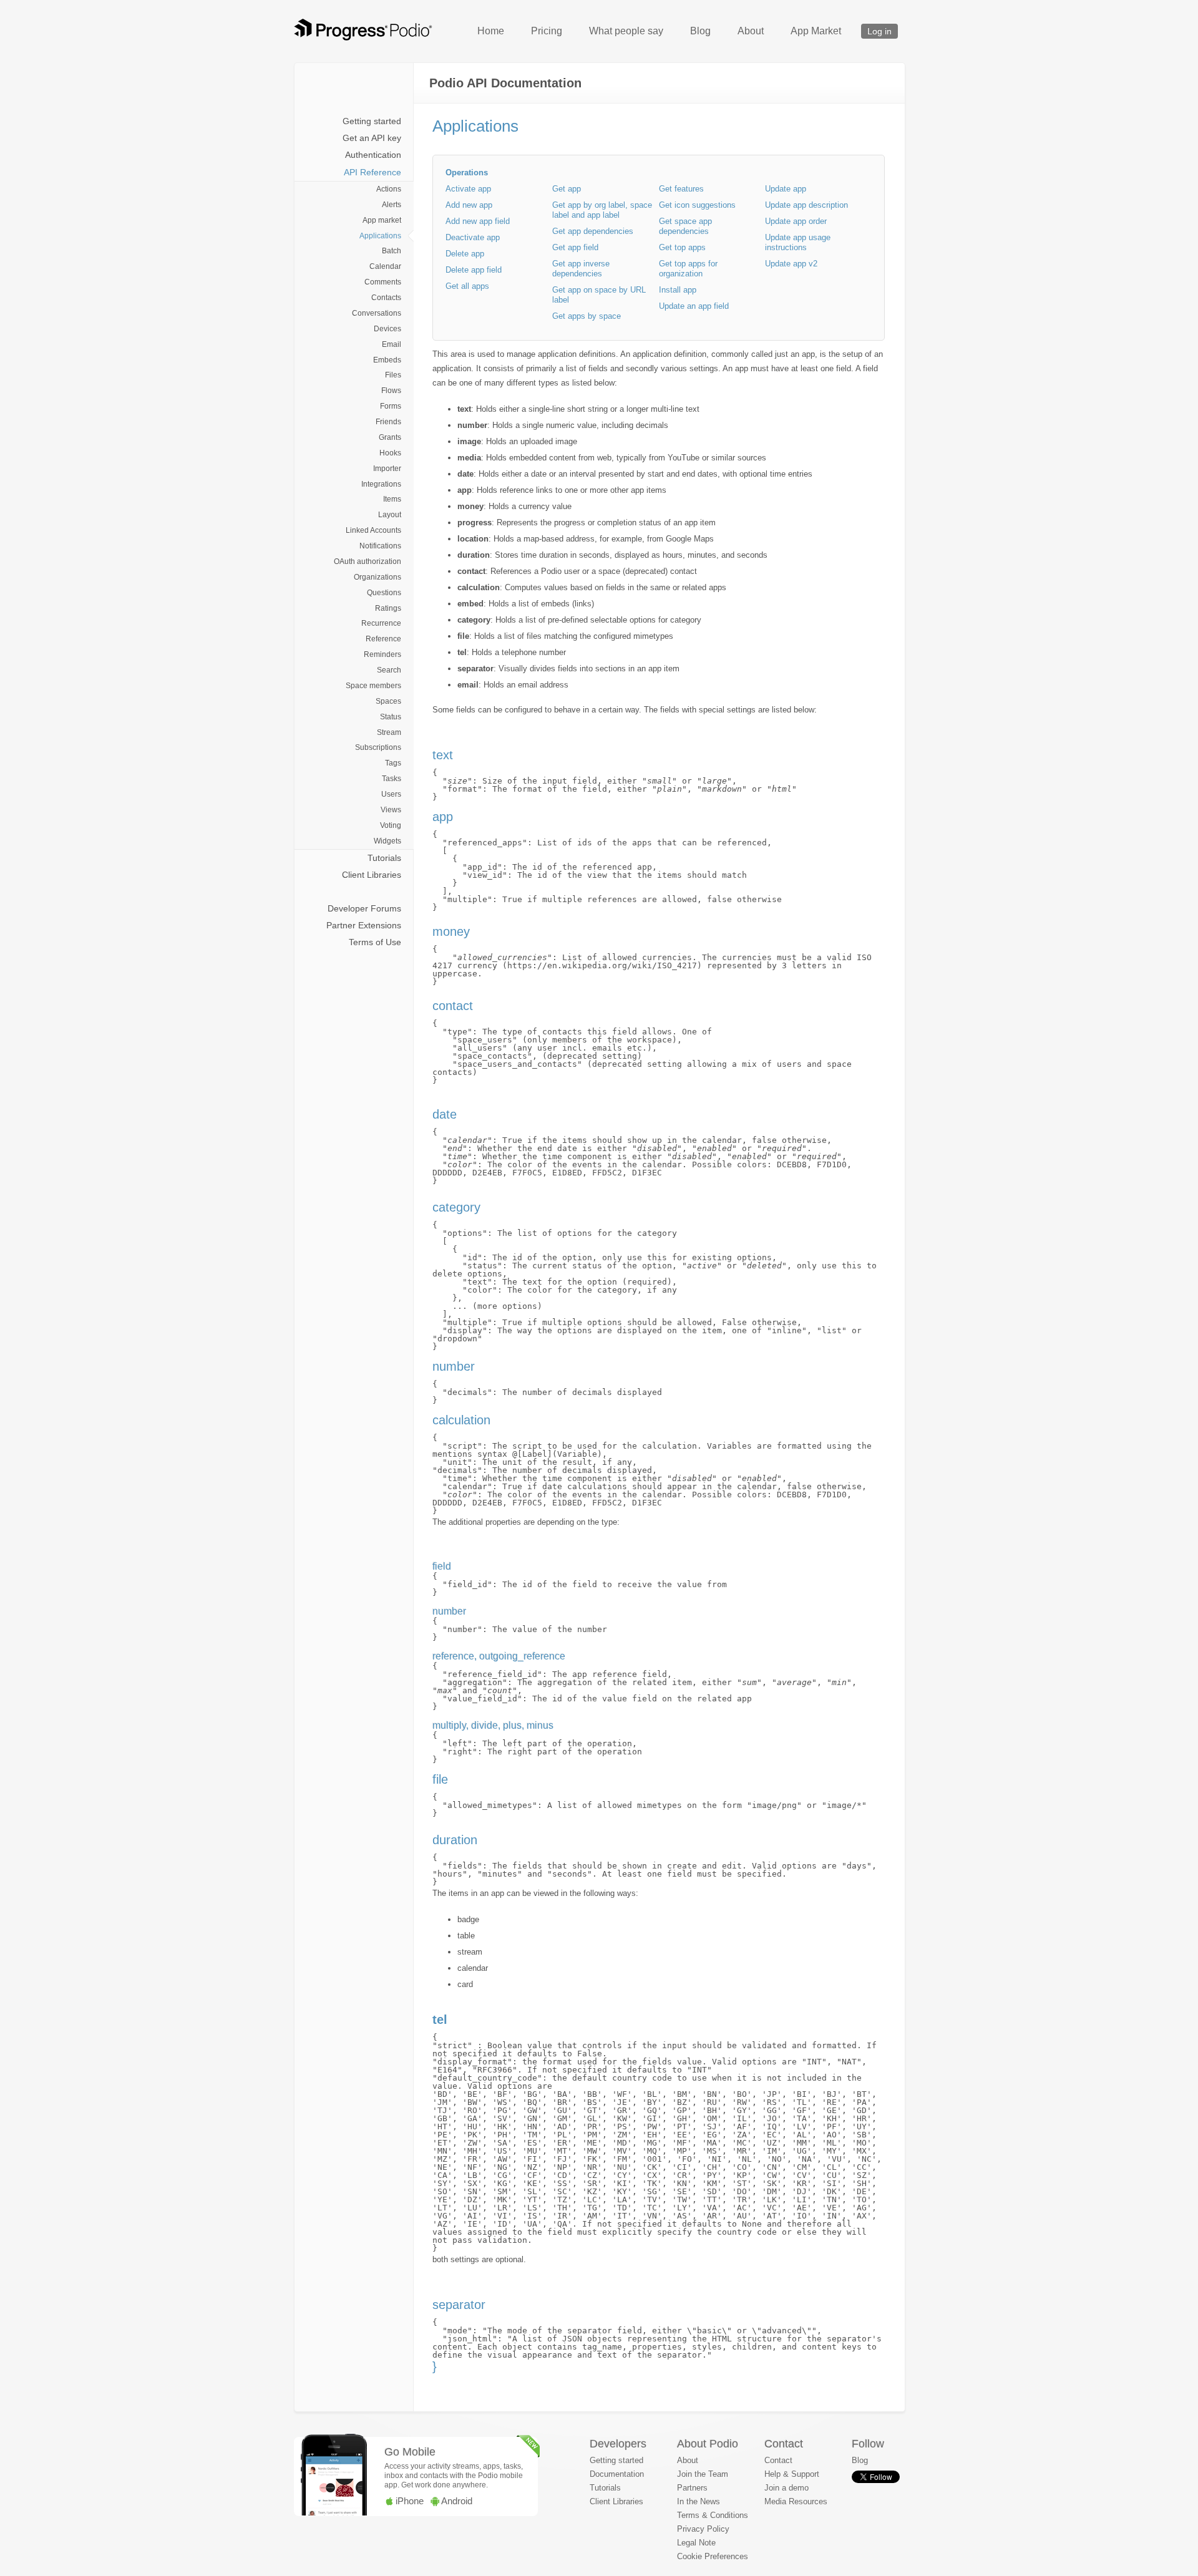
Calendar (385, 266)
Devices (387, 329)
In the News (699, 2501)
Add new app (469, 205)
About (751, 31)
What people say (626, 31)
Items (392, 499)
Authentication (373, 155)
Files (393, 375)
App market (382, 220)
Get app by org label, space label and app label (602, 210)
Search (389, 670)
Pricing (547, 31)
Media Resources (796, 2501)
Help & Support (792, 2474)
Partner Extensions (364, 925)
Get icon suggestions (697, 205)
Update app (786, 189)
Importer (387, 469)
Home (491, 31)
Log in (879, 31)
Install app (678, 290)
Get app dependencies (593, 231)
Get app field (575, 247)
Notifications (380, 546)
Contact (778, 2460)
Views (391, 810)
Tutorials (384, 858)
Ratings (388, 608)
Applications (380, 236)
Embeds (387, 360)
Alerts (392, 205)
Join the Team (703, 2474)
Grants (390, 437)
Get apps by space (587, 316)
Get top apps (682, 247)
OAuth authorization (368, 561)
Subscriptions (378, 747)
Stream (389, 732)
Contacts (386, 298)
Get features (681, 189)
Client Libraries (372, 875)
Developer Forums (364, 908)
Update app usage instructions (798, 242)
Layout (390, 515)
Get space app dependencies (685, 226)
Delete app (465, 254)
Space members (373, 686)
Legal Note (696, 2543)
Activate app (468, 189)
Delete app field (474, 270)
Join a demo (786, 2488)
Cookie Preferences (713, 2556)
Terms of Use (375, 942)
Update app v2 (791, 264)
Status (391, 717)
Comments (383, 282)
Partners (692, 2488)
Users (391, 794)
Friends (388, 422)
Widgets (387, 841)
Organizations (377, 577)
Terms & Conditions (713, 2515)
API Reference (373, 172)
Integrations (381, 484)
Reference (383, 639)
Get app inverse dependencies (581, 269)
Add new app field (478, 221)
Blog (700, 31)
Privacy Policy (703, 2529)
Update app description (806, 205)
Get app (567, 189)
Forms (391, 406)
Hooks (390, 453)
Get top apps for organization (688, 269)
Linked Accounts (373, 530)
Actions (389, 189)
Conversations (377, 313)
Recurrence (381, 623)
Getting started (372, 121)
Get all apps (467, 286)
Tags (393, 763)
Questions (384, 593)
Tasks (392, 779)
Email (392, 344)
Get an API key (372, 138)
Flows (391, 391)
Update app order (796, 221)
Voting (391, 825)
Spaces (388, 701)
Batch (392, 251)
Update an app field (694, 306)
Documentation (617, 2474)
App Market (816, 31)
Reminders (382, 654)
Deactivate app (473, 237)
